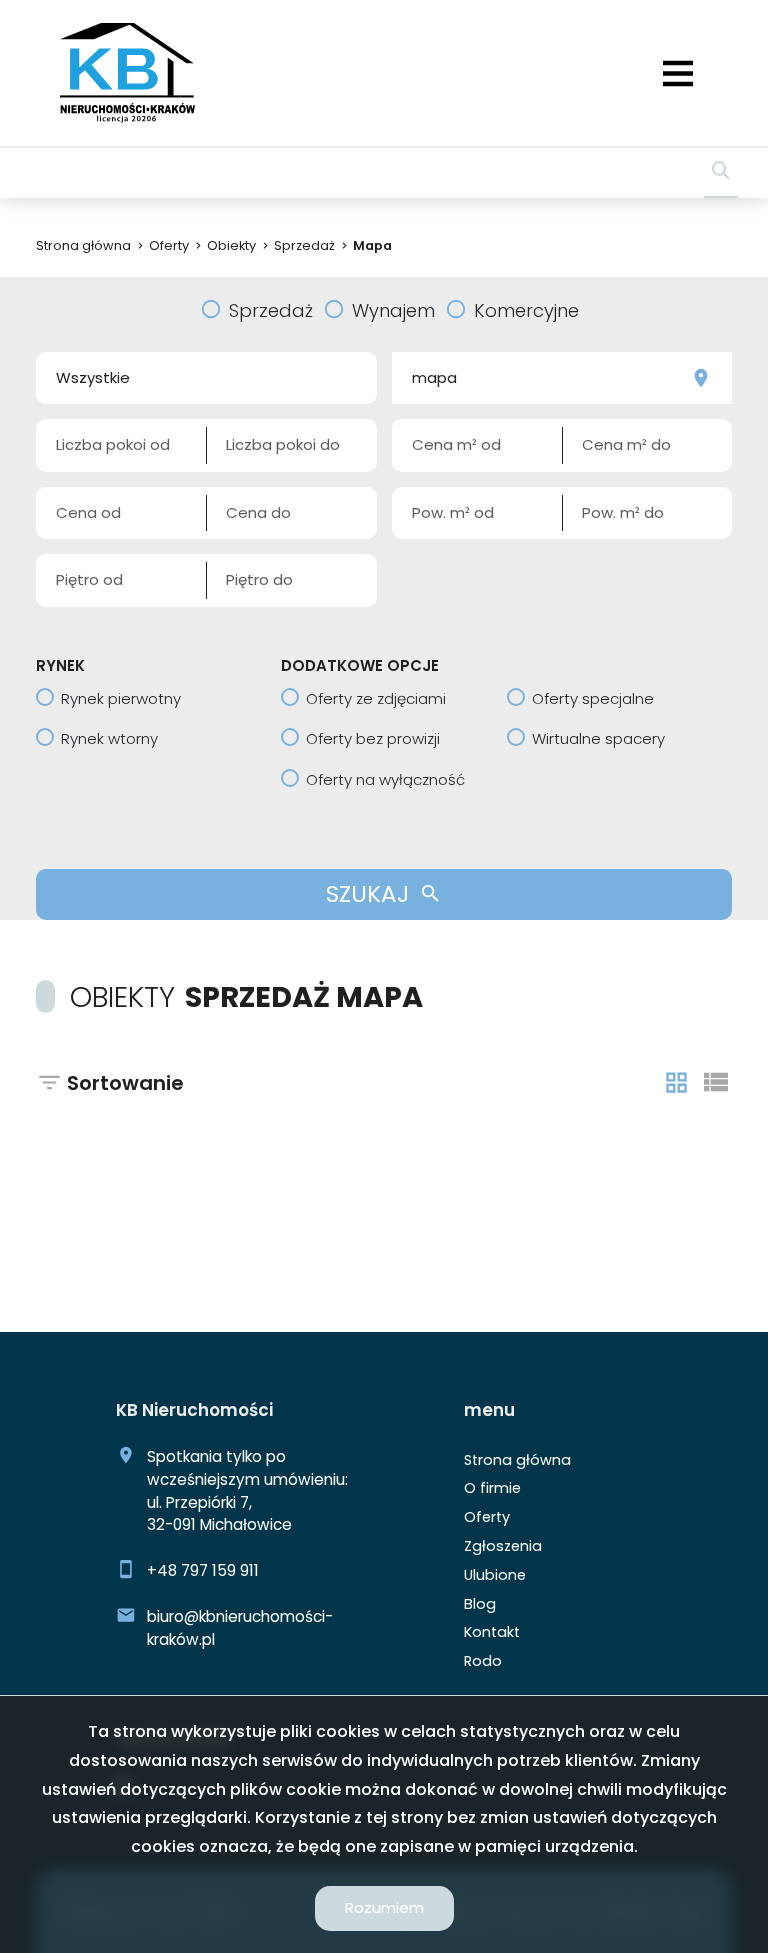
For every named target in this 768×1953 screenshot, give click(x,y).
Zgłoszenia (503, 1546)
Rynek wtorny (109, 738)
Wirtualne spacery (598, 738)
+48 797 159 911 (203, 1570)
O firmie (492, 1488)
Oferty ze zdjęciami (376, 698)
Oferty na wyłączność (385, 779)
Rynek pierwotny (121, 698)
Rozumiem (384, 1907)
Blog (480, 1604)
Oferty (487, 1517)
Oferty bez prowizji (373, 738)
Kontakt (492, 1632)
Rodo (483, 1661)
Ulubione (495, 1575)
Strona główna (517, 1460)
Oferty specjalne (593, 698)
